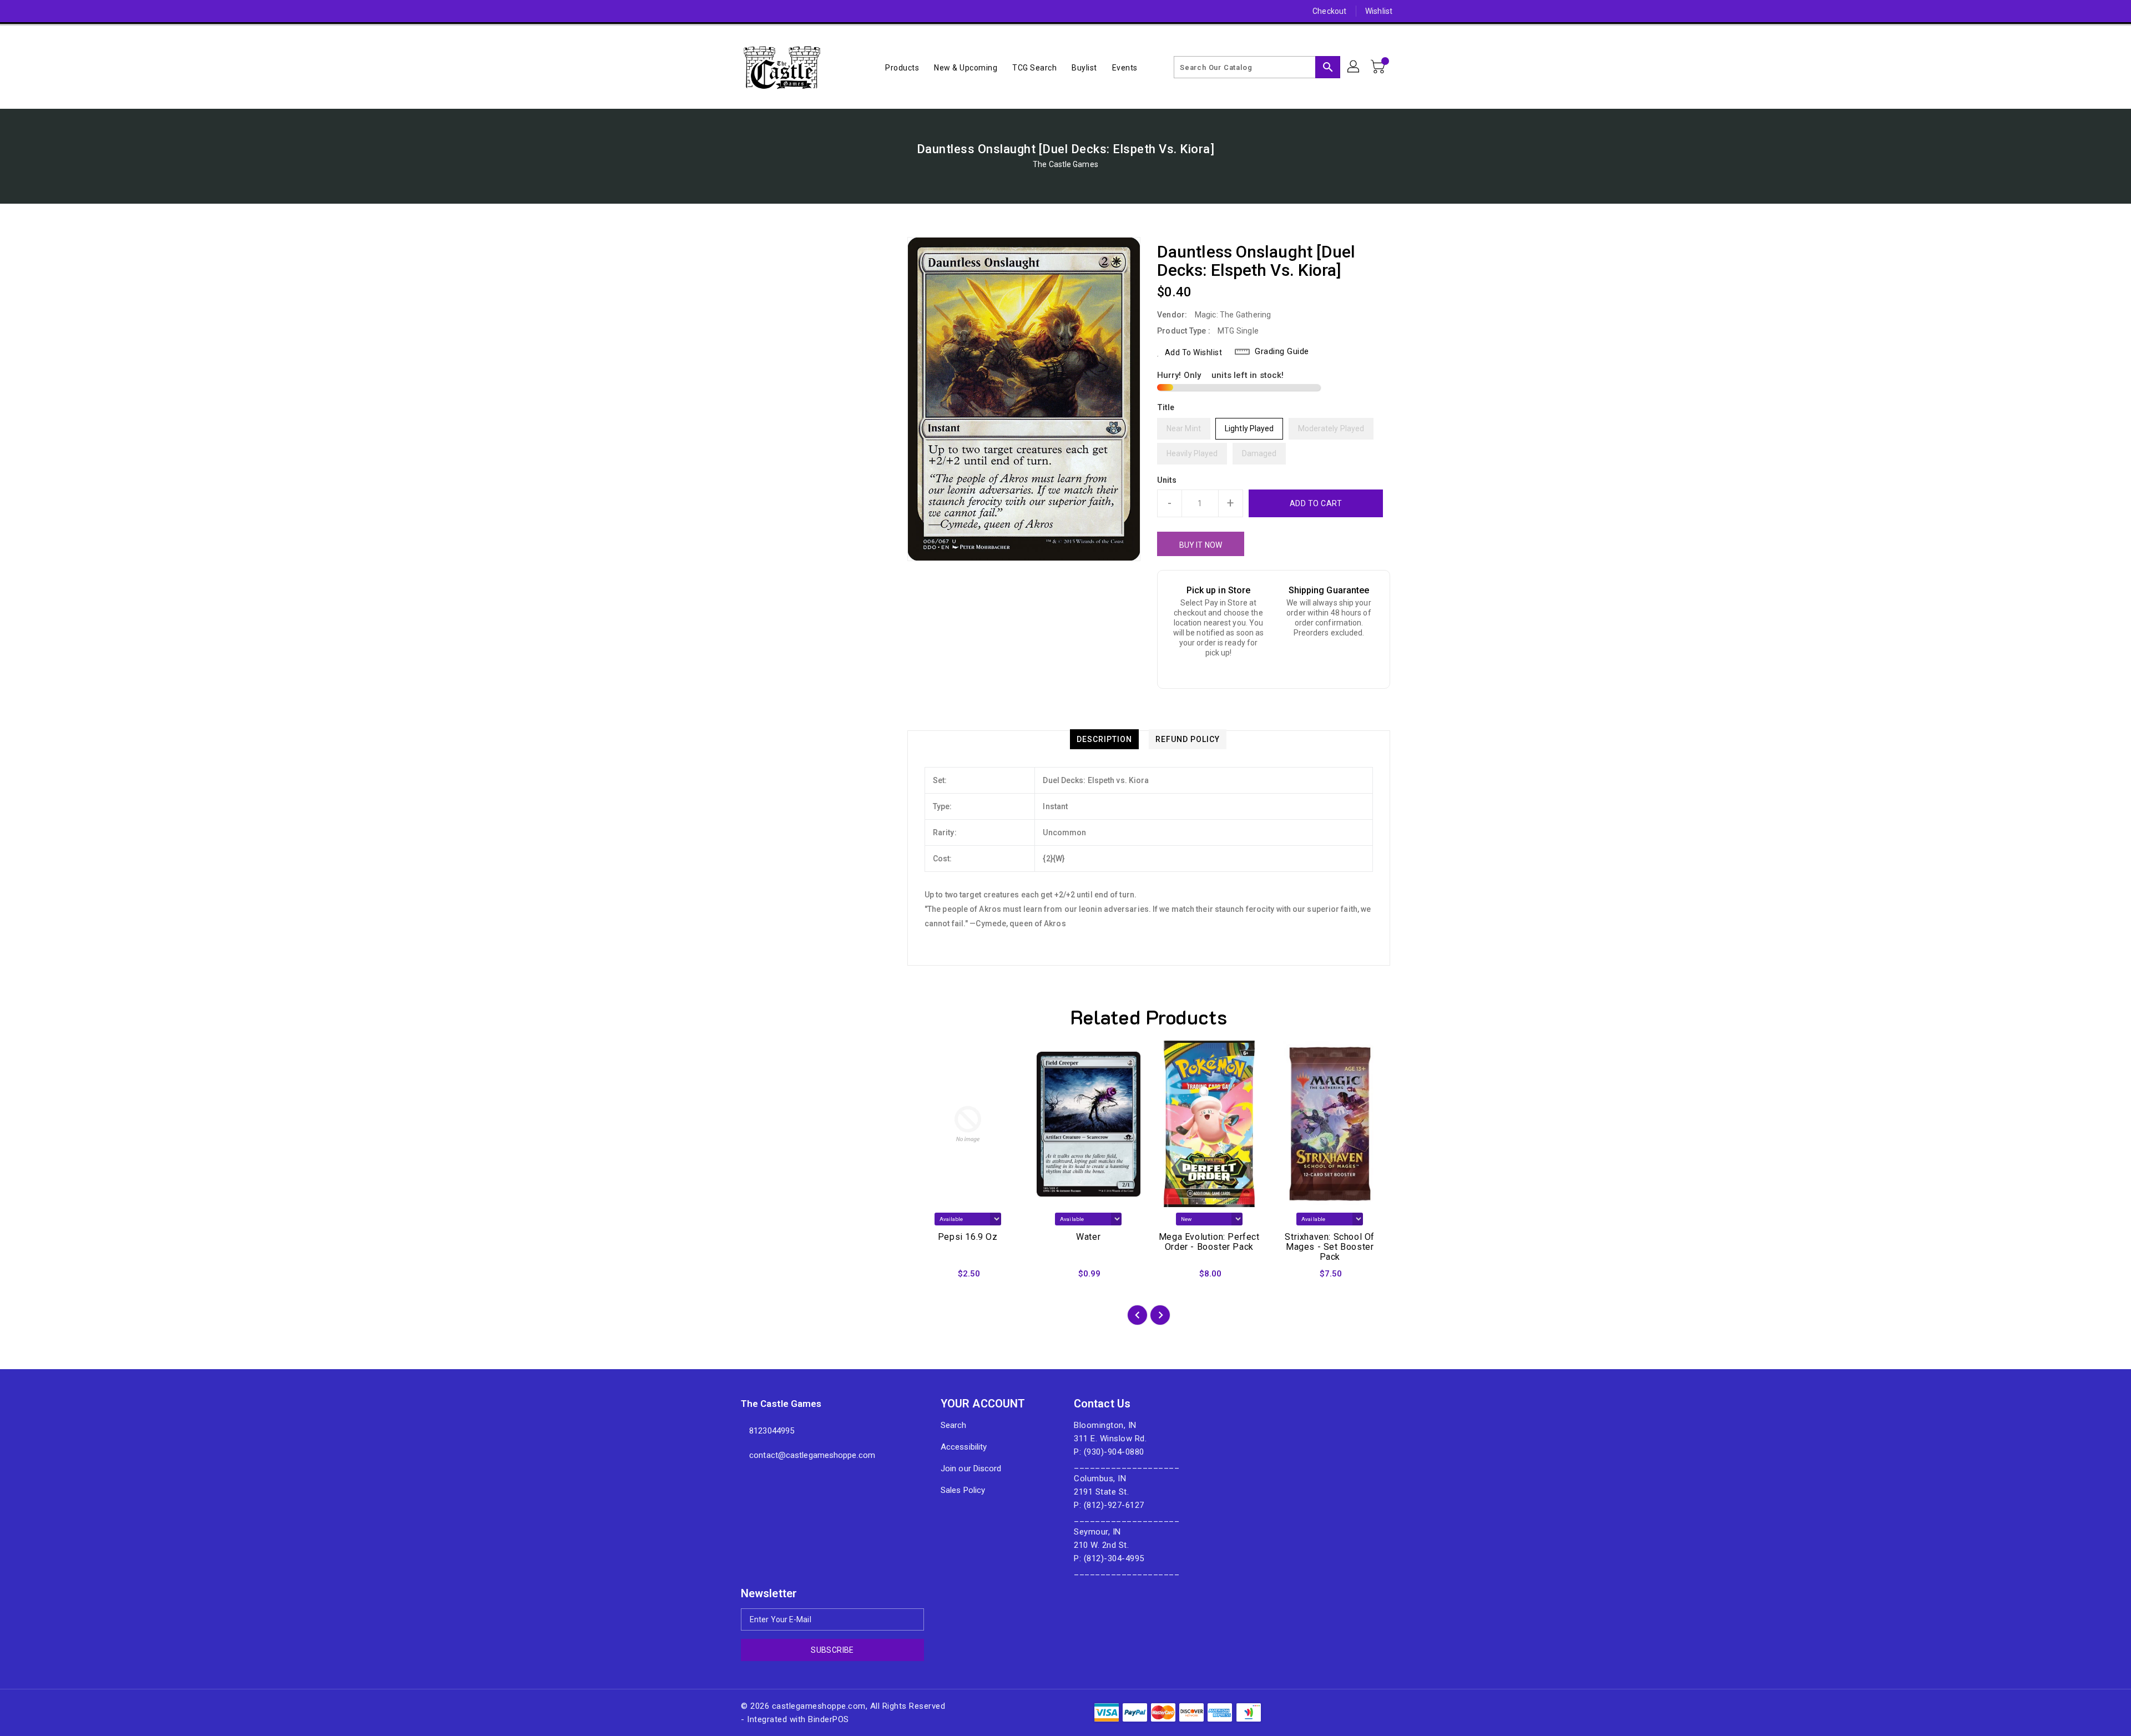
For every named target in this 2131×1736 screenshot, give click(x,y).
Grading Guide (1282, 351)
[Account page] (1354, 67)
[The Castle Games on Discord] (725, 11)
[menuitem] (902, 67)
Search (954, 1425)
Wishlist (1379, 11)
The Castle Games (1065, 164)
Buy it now (1201, 545)
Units (1167, 480)
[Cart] (1379, 67)
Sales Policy (963, 1490)
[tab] (1104, 739)
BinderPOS (829, 1719)
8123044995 (772, 1431)
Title (1166, 407)
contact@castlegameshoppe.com (812, 1455)
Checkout (1329, 11)
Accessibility (964, 1447)
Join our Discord (971, 1468)
